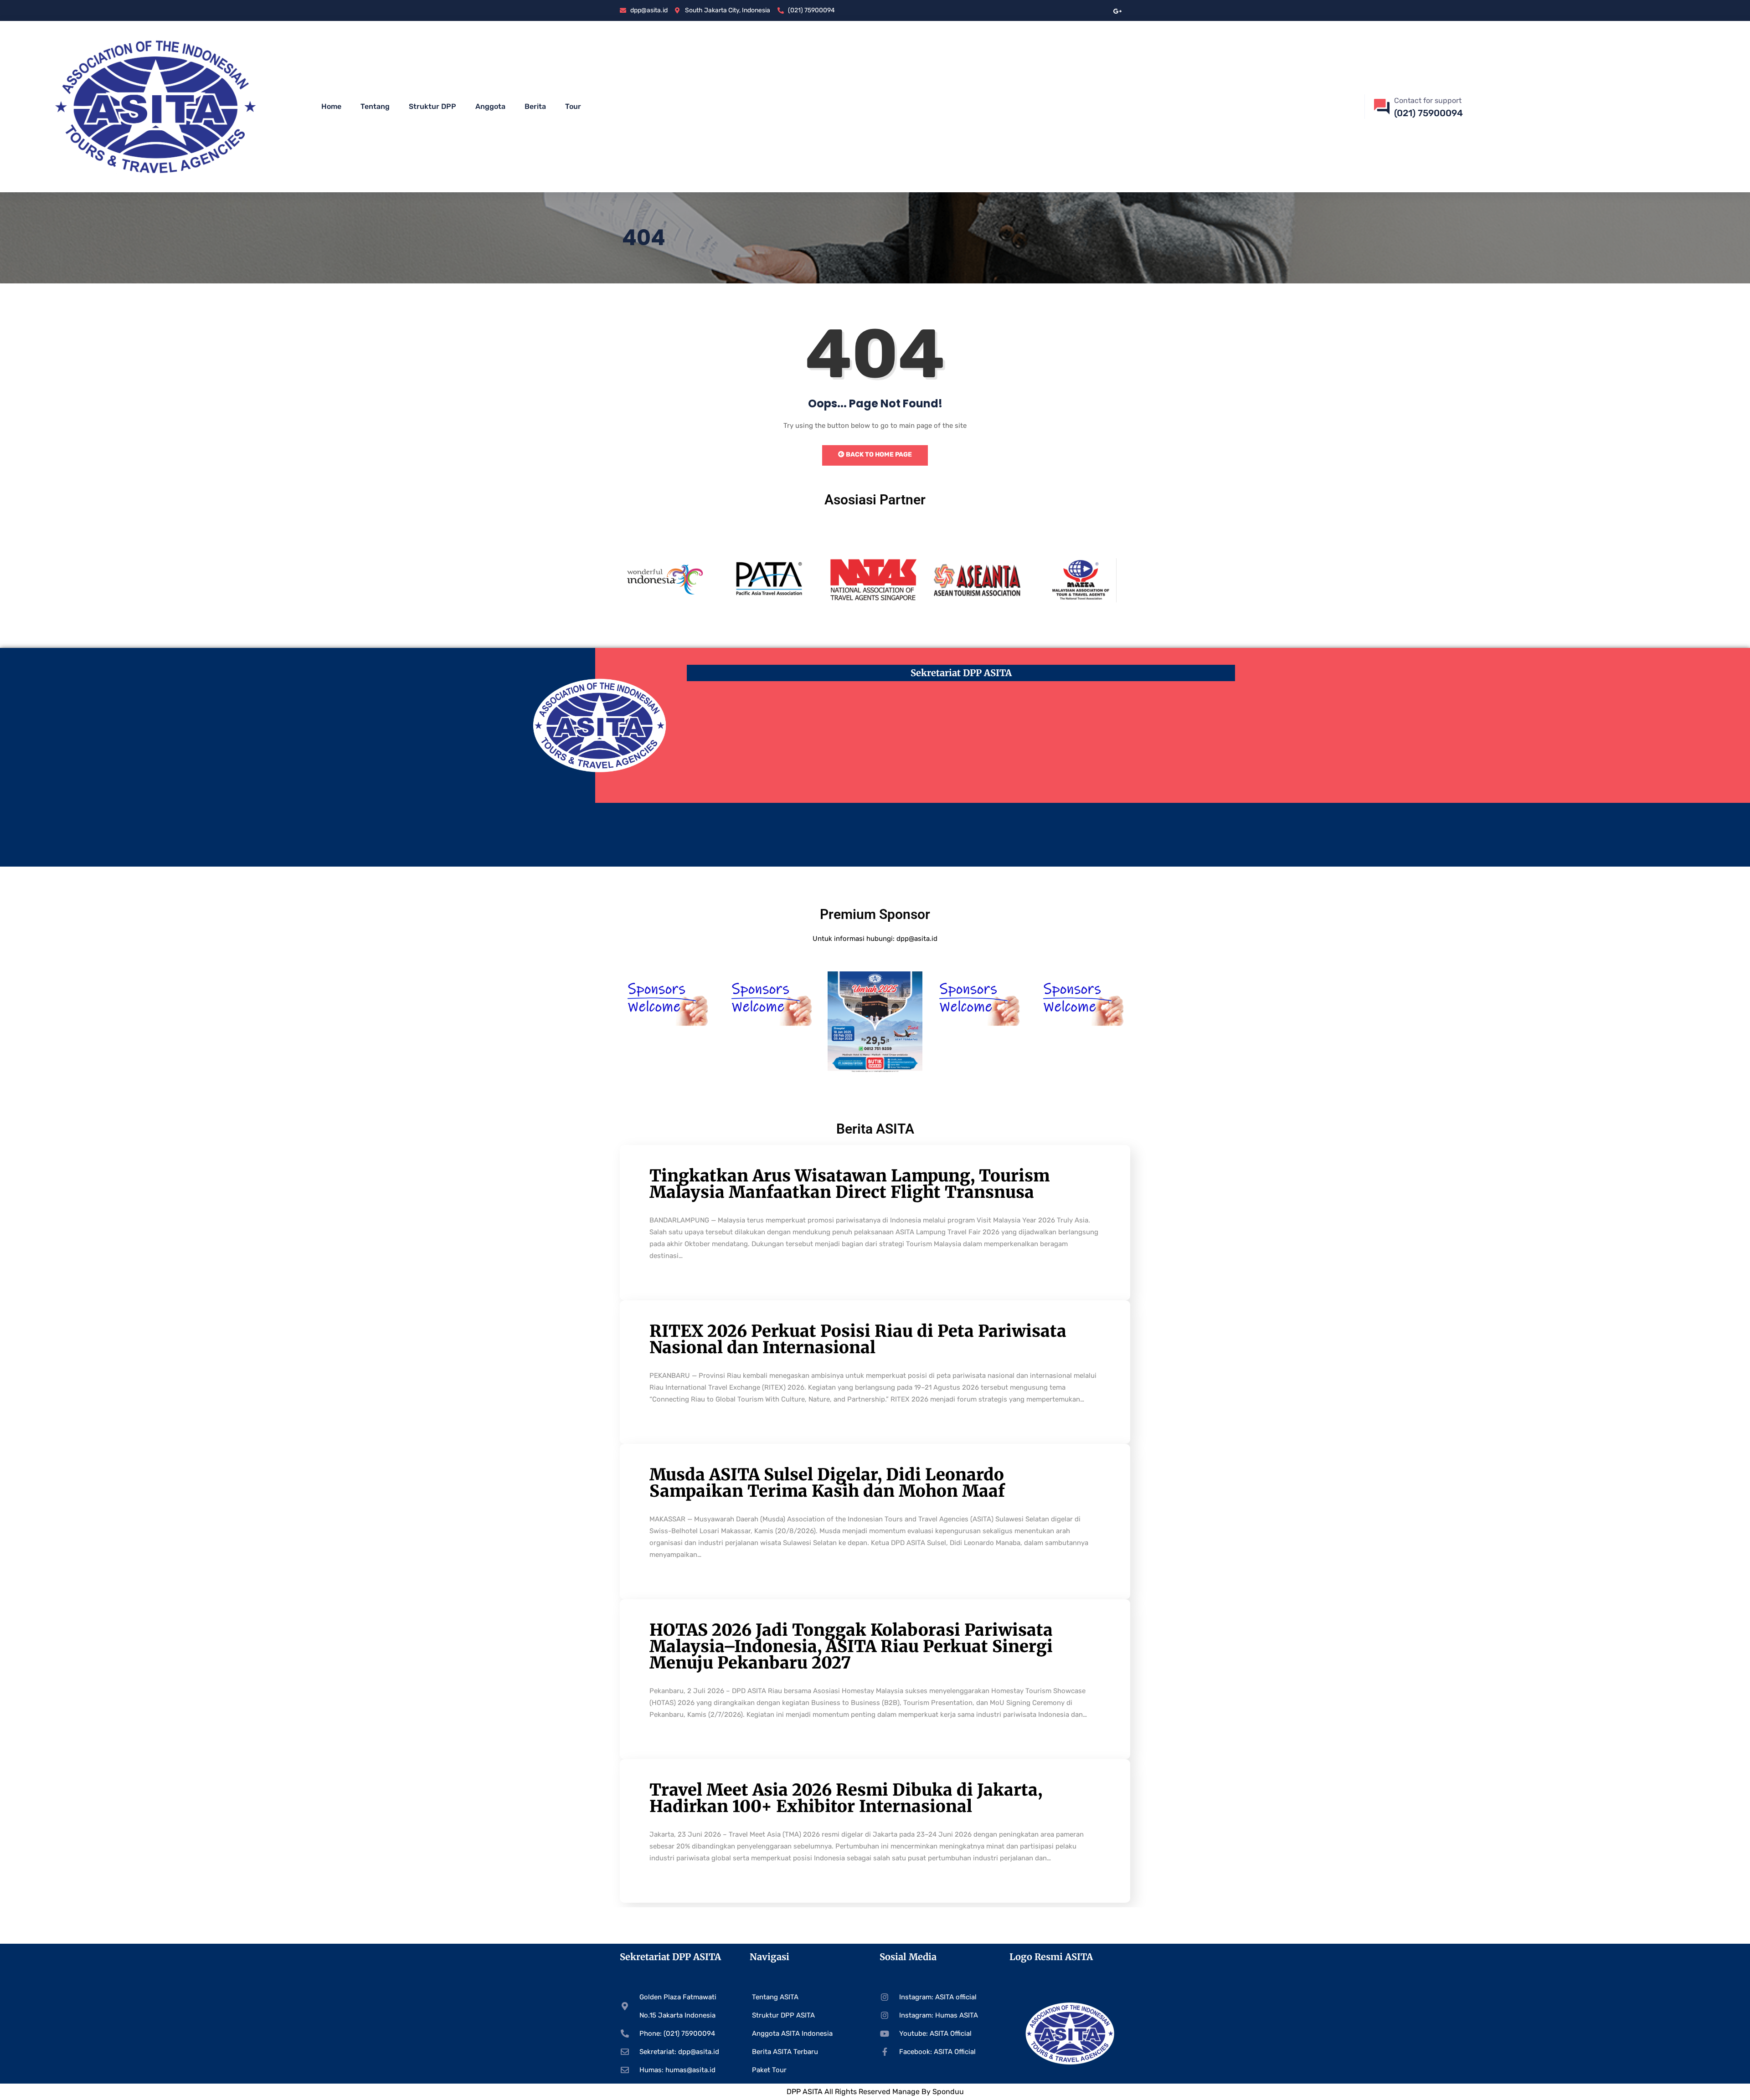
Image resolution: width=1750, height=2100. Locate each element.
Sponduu (948, 2092)
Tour (573, 106)
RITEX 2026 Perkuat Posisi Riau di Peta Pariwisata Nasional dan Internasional (858, 1339)
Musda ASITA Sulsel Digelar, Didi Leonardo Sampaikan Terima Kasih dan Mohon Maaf (827, 1483)
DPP (795, 2092)
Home (331, 106)
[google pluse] (1118, 10)
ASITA (813, 2092)
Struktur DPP (432, 106)
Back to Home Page (878, 454)
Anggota (490, 106)
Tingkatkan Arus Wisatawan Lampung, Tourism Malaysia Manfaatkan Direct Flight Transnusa (849, 1184)
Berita (535, 106)
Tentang (375, 106)
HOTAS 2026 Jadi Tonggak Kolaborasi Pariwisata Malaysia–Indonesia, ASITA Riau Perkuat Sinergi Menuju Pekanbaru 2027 (851, 1646)
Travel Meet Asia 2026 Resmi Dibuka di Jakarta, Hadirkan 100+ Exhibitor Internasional (846, 1798)
